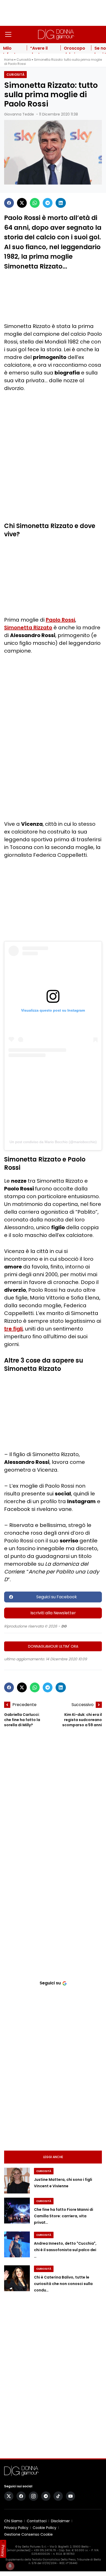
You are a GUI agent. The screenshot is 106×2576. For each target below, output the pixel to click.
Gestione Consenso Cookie (28, 2534)
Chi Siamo (13, 2521)
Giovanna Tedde (19, 114)
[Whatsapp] (35, 203)
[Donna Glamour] (56, 34)
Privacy (3, 2551)
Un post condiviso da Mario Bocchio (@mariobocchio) (53, 1142)
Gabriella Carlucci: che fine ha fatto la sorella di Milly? (22, 1720)
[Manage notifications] (10, 2566)
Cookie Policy (45, 2528)
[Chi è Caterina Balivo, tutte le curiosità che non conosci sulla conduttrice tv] (17, 2278)
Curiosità (24, 60)
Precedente (24, 1705)
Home (9, 60)
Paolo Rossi (60, 620)
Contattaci (37, 2521)
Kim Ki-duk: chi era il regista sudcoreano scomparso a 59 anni (82, 1720)
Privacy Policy (16, 2528)
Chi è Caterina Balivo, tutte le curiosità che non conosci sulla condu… (63, 2284)
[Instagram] (33, 2496)
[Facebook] (9, 203)
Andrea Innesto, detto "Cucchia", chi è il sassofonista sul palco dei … (65, 2250)
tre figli (13, 1329)
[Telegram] (48, 203)
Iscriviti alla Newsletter (53, 1613)
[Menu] (8, 34)
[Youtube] (70, 2496)
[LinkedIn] (61, 203)
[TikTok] (58, 2496)
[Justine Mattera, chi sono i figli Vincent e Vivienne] (17, 2181)
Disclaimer (60, 2521)
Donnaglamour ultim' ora (53, 1646)
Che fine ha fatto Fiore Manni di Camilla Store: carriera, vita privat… (64, 2216)
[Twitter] (22, 203)
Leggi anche (53, 2157)
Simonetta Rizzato (28, 628)
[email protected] (19, 2550)
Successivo (83, 1705)
